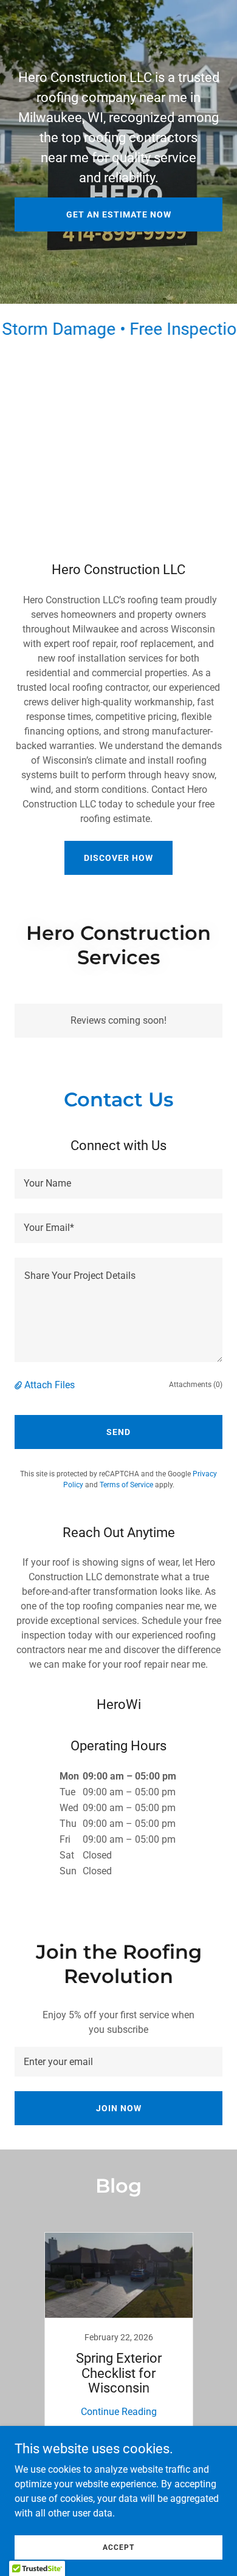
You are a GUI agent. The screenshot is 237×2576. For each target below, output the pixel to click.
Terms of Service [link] (126, 1485)
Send (118, 1432)
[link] (118, 2332)
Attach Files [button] (50, 1385)
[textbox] (118, 1184)
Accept (118, 2547)
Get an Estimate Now (119, 214)
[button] (19, 1385)
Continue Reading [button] (119, 2412)
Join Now (119, 2108)
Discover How (118, 858)
